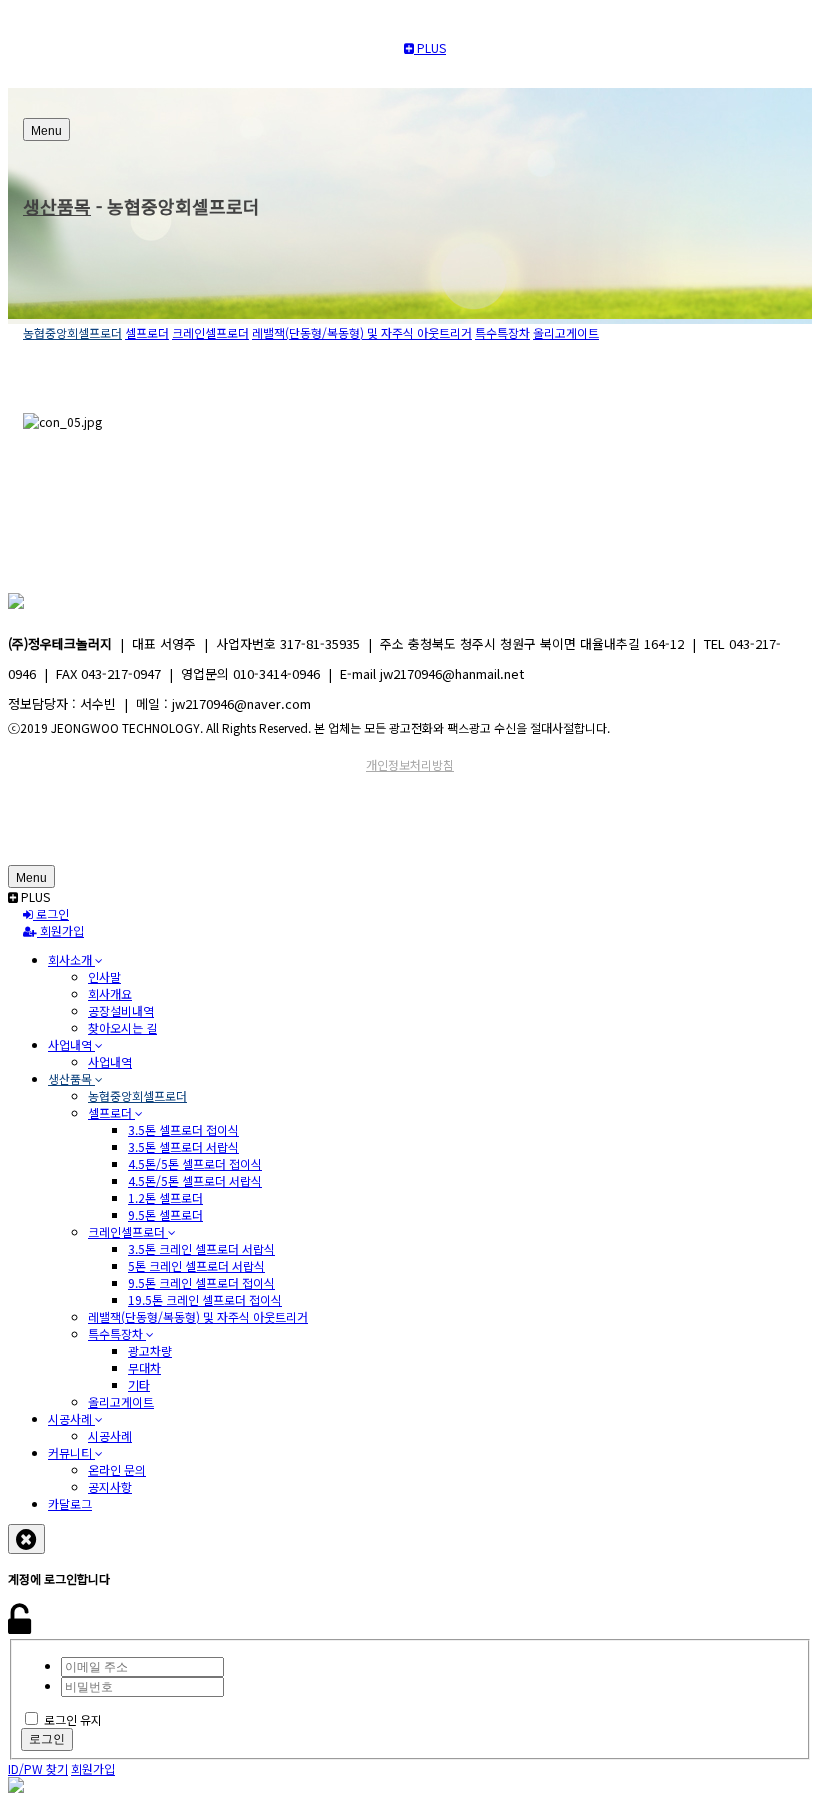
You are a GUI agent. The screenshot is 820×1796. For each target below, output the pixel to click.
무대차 (144, 1367)
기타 (139, 1384)
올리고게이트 (566, 332)
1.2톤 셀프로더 (165, 1197)
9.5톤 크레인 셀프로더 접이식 (201, 1282)
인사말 (104, 976)
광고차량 (150, 1350)
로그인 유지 (73, 1719)
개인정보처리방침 (410, 764)
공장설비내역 (121, 1010)
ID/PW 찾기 (38, 1768)
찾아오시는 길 (122, 1027)
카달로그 (70, 1503)
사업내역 (71, 1044)
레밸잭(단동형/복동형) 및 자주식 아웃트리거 (362, 332)
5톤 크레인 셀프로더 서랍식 (196, 1265)
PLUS (430, 47)
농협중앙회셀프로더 (72, 332)
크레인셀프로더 (210, 332)
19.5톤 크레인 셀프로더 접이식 (205, 1299)
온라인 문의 (117, 1469)
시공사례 (71, 1418)
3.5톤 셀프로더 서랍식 (183, 1146)
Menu (46, 131)
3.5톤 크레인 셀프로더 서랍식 (201, 1248)
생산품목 (57, 206)
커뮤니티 (71, 1452)
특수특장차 (502, 332)
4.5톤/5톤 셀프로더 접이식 (195, 1163)
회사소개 (71, 959)
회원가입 (60, 930)
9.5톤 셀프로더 (165, 1214)
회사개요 (110, 993)
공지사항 (110, 1486)
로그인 (51, 913)
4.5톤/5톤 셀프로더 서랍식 (195, 1180)
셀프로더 (147, 332)
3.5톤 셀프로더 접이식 (183, 1129)
